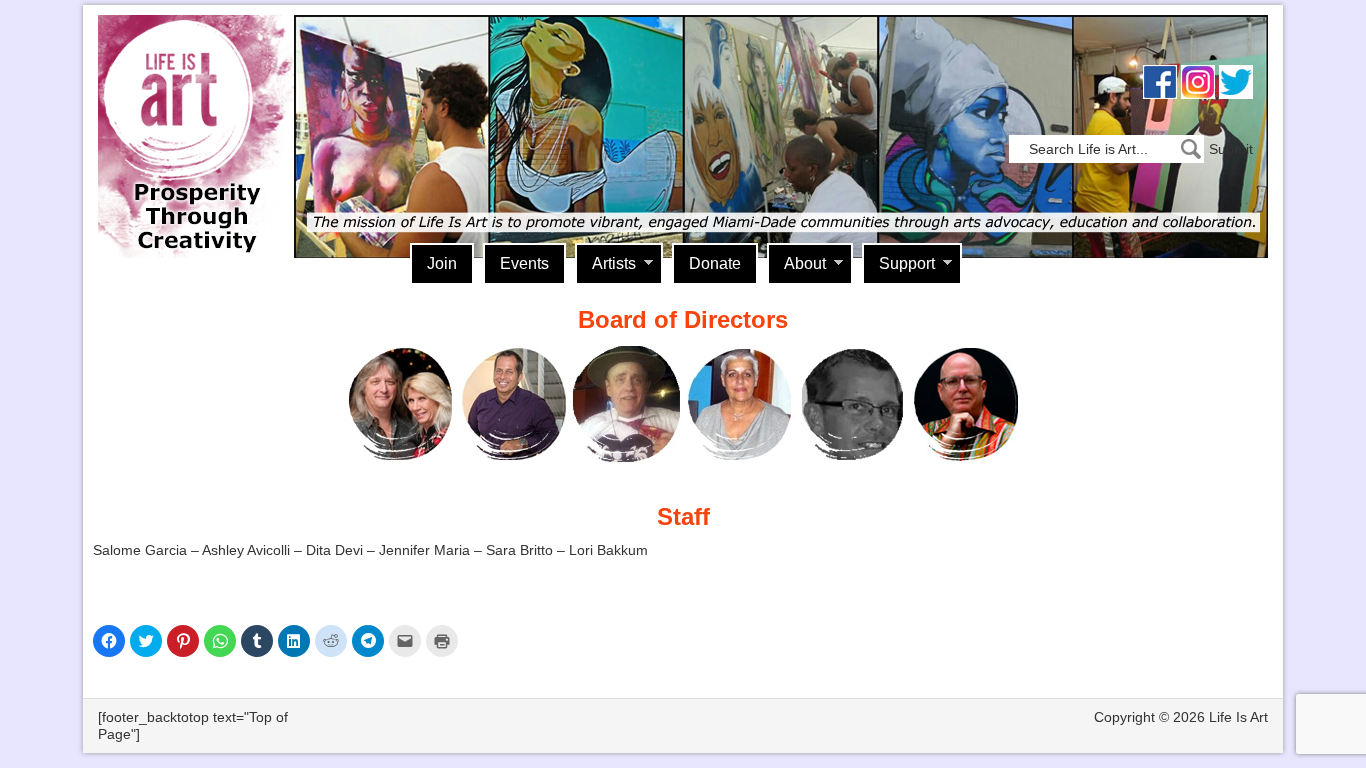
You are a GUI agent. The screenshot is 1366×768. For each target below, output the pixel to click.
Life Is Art (190, 107)
